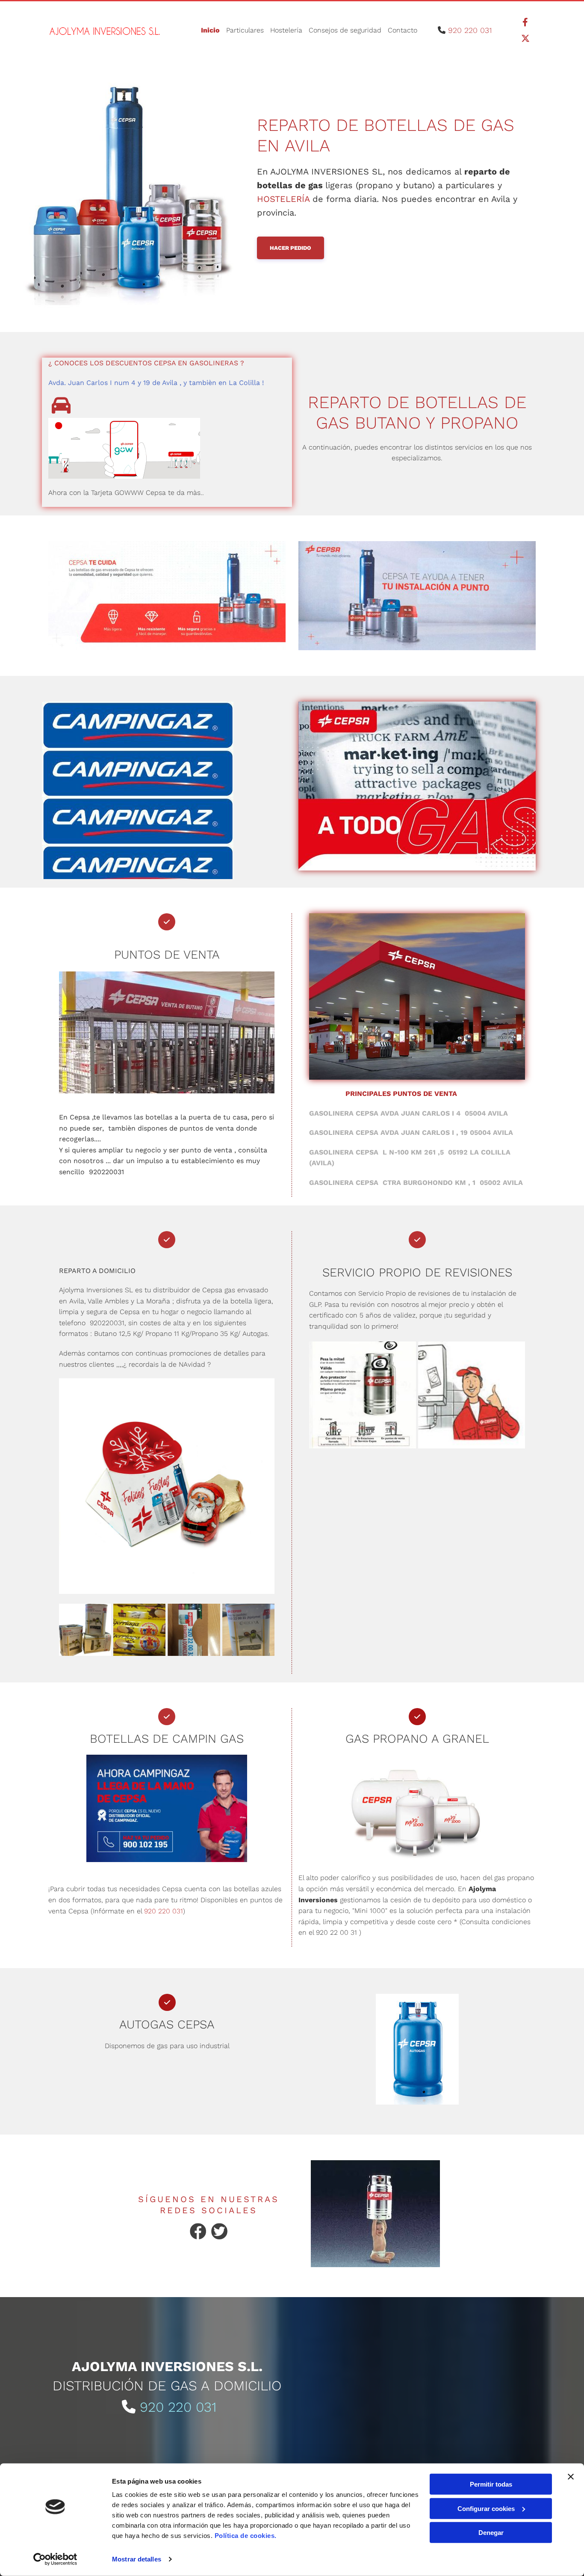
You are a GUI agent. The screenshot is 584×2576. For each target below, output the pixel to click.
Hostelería (286, 30)
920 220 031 (470, 30)
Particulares (245, 30)
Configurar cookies (486, 2508)
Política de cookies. (246, 2536)
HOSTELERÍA (283, 199)
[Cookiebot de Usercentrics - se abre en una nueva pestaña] (55, 2559)
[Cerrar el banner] (571, 2477)
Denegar (491, 2533)
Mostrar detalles (137, 2559)
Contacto (403, 30)
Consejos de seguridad (345, 30)
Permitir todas (491, 2484)
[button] (291, 248)
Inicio (210, 30)
